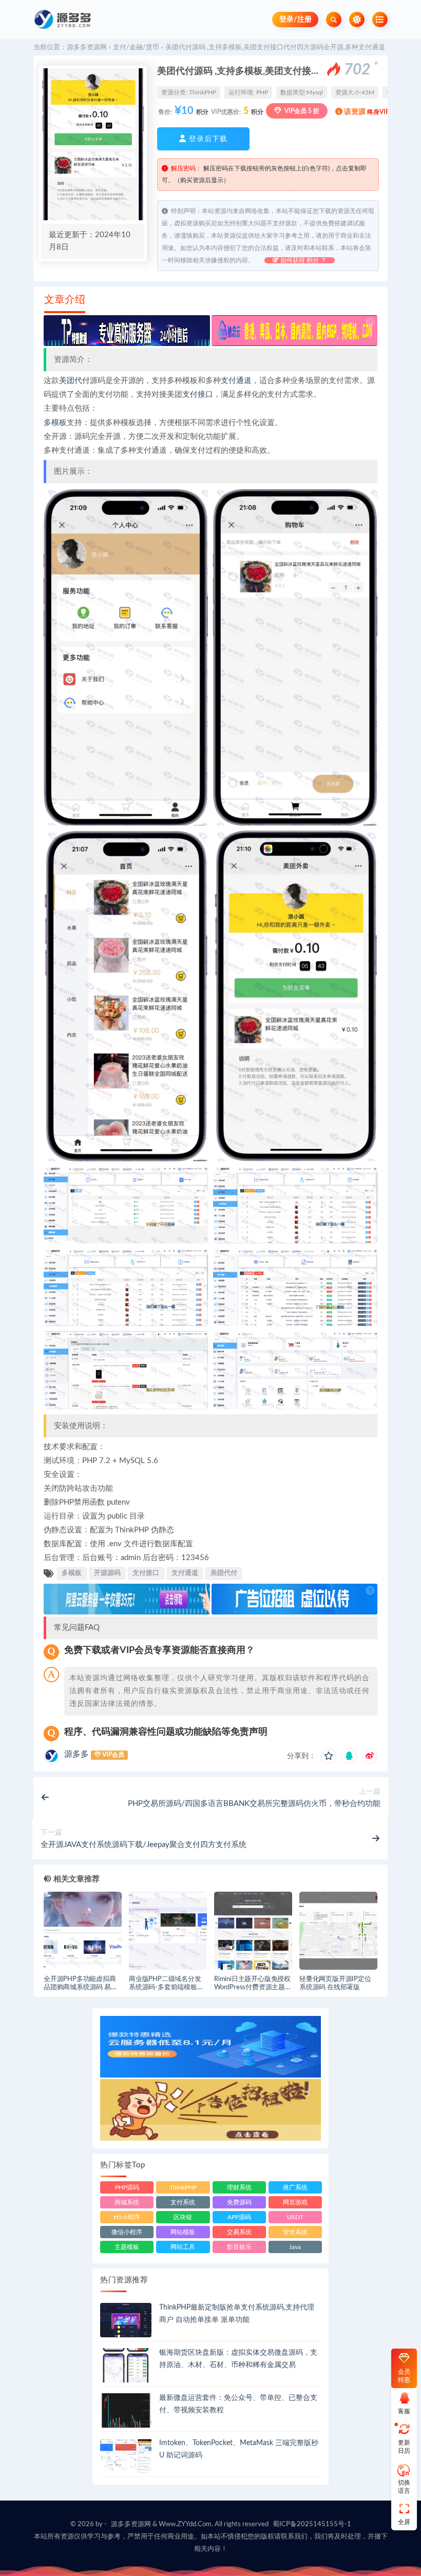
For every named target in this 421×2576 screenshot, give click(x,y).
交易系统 (239, 2232)
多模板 (55, 423)
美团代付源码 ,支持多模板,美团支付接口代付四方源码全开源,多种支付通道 (275, 47)
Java (295, 2247)
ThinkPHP (203, 92)
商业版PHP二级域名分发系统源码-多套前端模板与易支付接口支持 (166, 1988)
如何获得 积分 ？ (303, 260)
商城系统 (127, 2202)
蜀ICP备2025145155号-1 (312, 2524)
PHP (262, 92)
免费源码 (239, 2202)
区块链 (183, 2217)
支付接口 (198, 395)
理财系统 (239, 2187)
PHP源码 (127, 2187)
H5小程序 (127, 2217)
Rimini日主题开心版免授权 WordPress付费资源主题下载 (253, 1988)
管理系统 (295, 2232)
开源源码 (107, 1573)
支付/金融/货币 (136, 47)
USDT (295, 2217)
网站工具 (183, 2247)
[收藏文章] (329, 1756)
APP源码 (239, 2217)
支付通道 (236, 381)
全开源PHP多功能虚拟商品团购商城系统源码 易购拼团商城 (81, 1988)
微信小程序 (127, 2232)
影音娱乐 (239, 2247)
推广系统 (295, 2187)
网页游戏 (295, 2202)
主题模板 (127, 2247)
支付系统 (183, 2202)
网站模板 (183, 2232)
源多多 (76, 1754)
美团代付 (74, 381)
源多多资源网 (87, 47)
